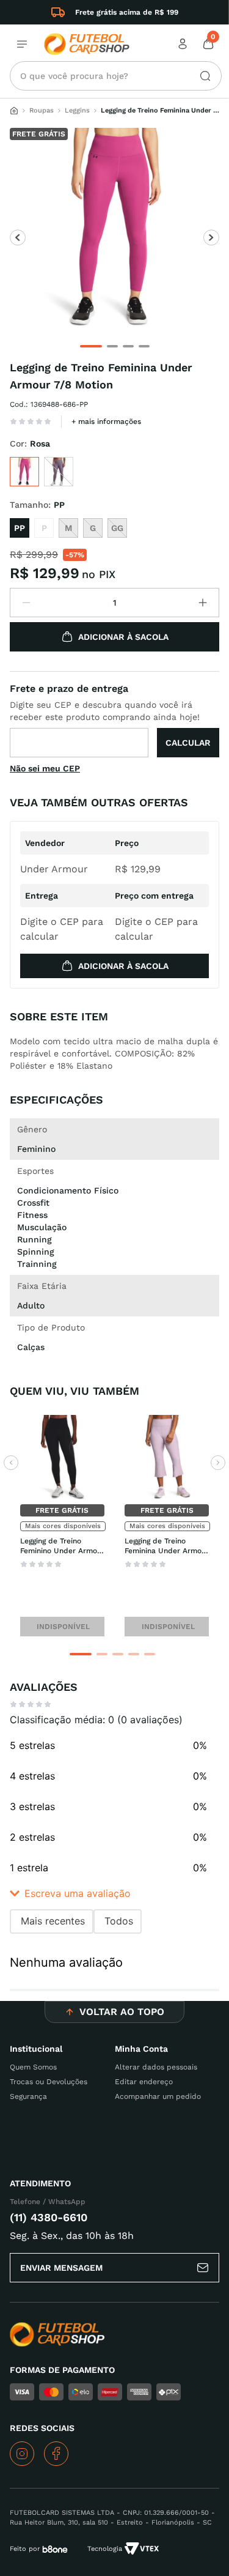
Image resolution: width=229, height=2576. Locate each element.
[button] (24, 472)
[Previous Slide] (11, 1463)
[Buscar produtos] (200, 76)
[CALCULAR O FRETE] (188, 743)
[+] (203, 603)
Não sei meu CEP (45, 768)
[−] (26, 603)
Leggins (77, 110)
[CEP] (114, 719)
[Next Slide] (218, 1463)
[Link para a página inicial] (14, 111)
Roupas (42, 110)
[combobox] (116, 76)
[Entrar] (184, 44)
